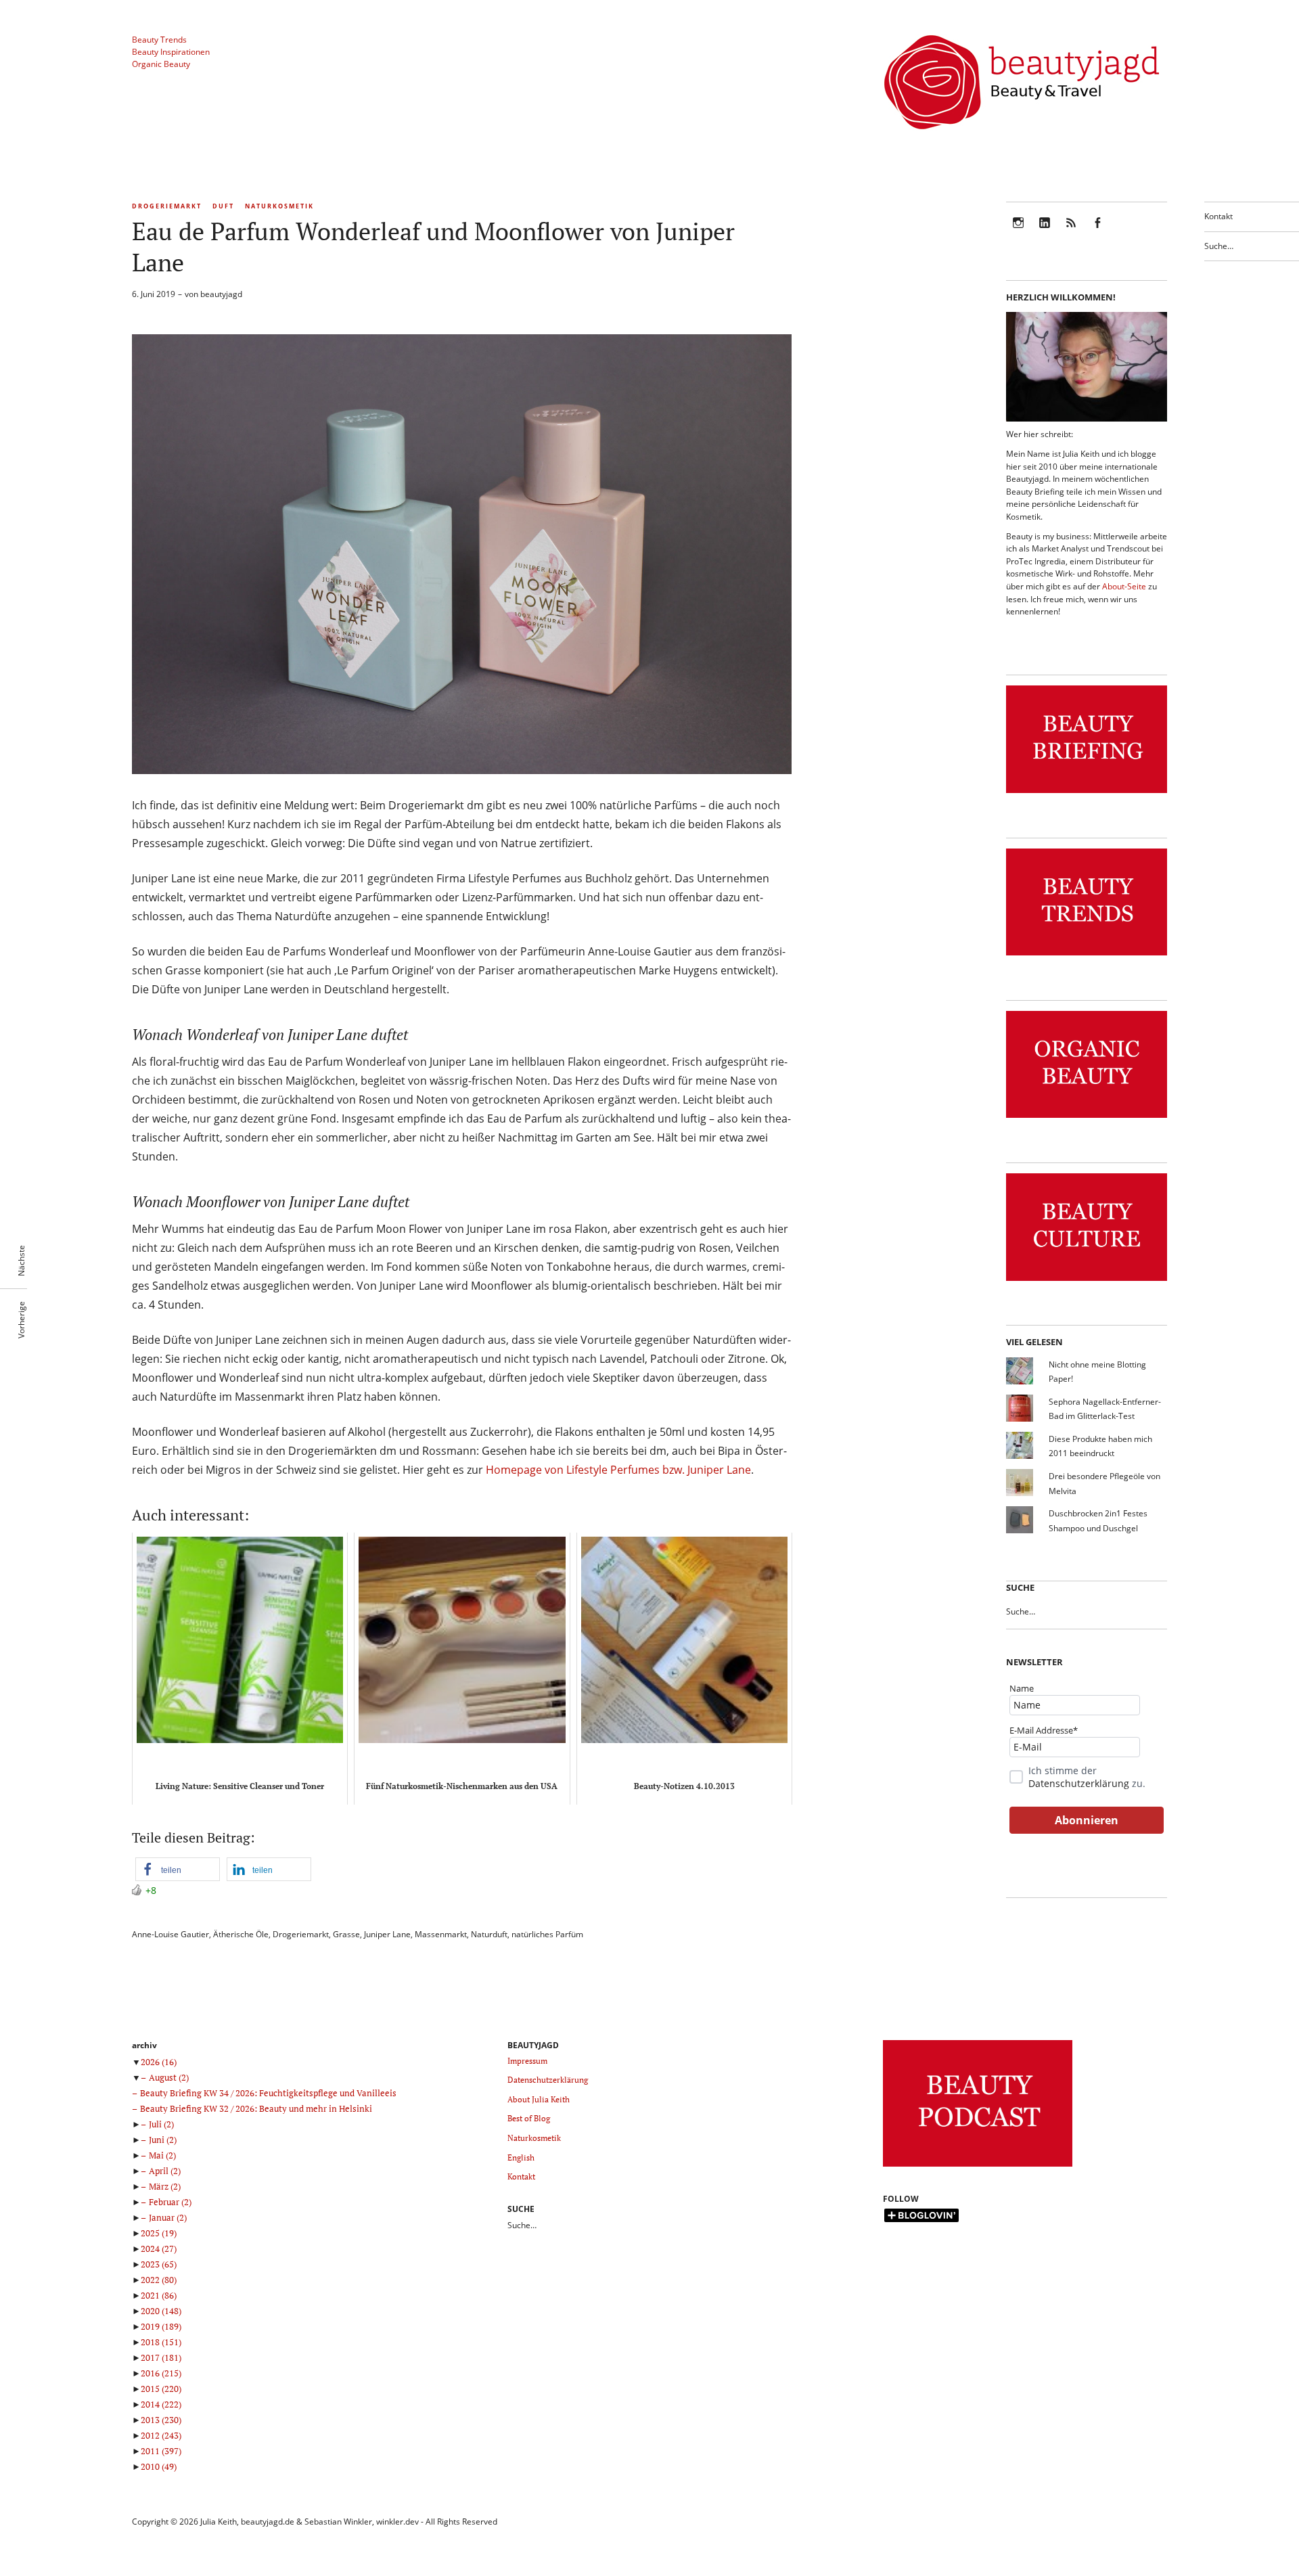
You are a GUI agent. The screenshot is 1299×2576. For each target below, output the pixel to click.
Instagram (1018, 232)
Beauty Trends (159, 40)
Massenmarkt (441, 1934)
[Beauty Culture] (1087, 1281)
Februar (170, 2202)
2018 (161, 2342)
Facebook (1097, 232)
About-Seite (1124, 586)
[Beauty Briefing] (1087, 793)
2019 (161, 2326)
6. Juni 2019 (154, 294)
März (165, 2186)
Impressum (527, 2061)
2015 (161, 2389)
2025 (159, 2233)
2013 (161, 2420)
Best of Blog (529, 2118)
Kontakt (1218, 216)
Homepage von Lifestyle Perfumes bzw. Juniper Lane (618, 1470)
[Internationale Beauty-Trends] (1087, 956)
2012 (161, 2435)
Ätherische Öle (241, 1934)
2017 (161, 2357)
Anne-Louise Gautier (170, 1934)
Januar (168, 2217)
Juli (161, 2124)
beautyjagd (221, 294)
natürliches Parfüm (547, 1934)
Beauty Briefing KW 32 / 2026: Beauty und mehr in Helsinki (256, 2108)
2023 (159, 2264)
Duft (223, 206)
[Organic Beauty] (1087, 1118)
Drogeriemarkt (167, 206)
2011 (161, 2451)
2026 (159, 2062)
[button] (178, 1869)
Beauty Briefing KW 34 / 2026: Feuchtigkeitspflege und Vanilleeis (268, 2093)
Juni (163, 2140)
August (169, 2077)
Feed (1071, 232)
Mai (162, 2155)
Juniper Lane (387, 1934)
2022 (159, 2280)
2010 (159, 2466)
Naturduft (489, 1934)
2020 (161, 2311)
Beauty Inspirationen (171, 52)
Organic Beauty (161, 64)
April (165, 2171)
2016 (161, 2373)
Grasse (346, 1934)
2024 (159, 2249)
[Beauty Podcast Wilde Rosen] (978, 2167)
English (521, 2157)
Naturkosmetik (279, 206)
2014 (161, 2404)
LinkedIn (1045, 232)
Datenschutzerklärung (1079, 1783)
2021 (159, 2295)
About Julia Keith (539, 2099)
